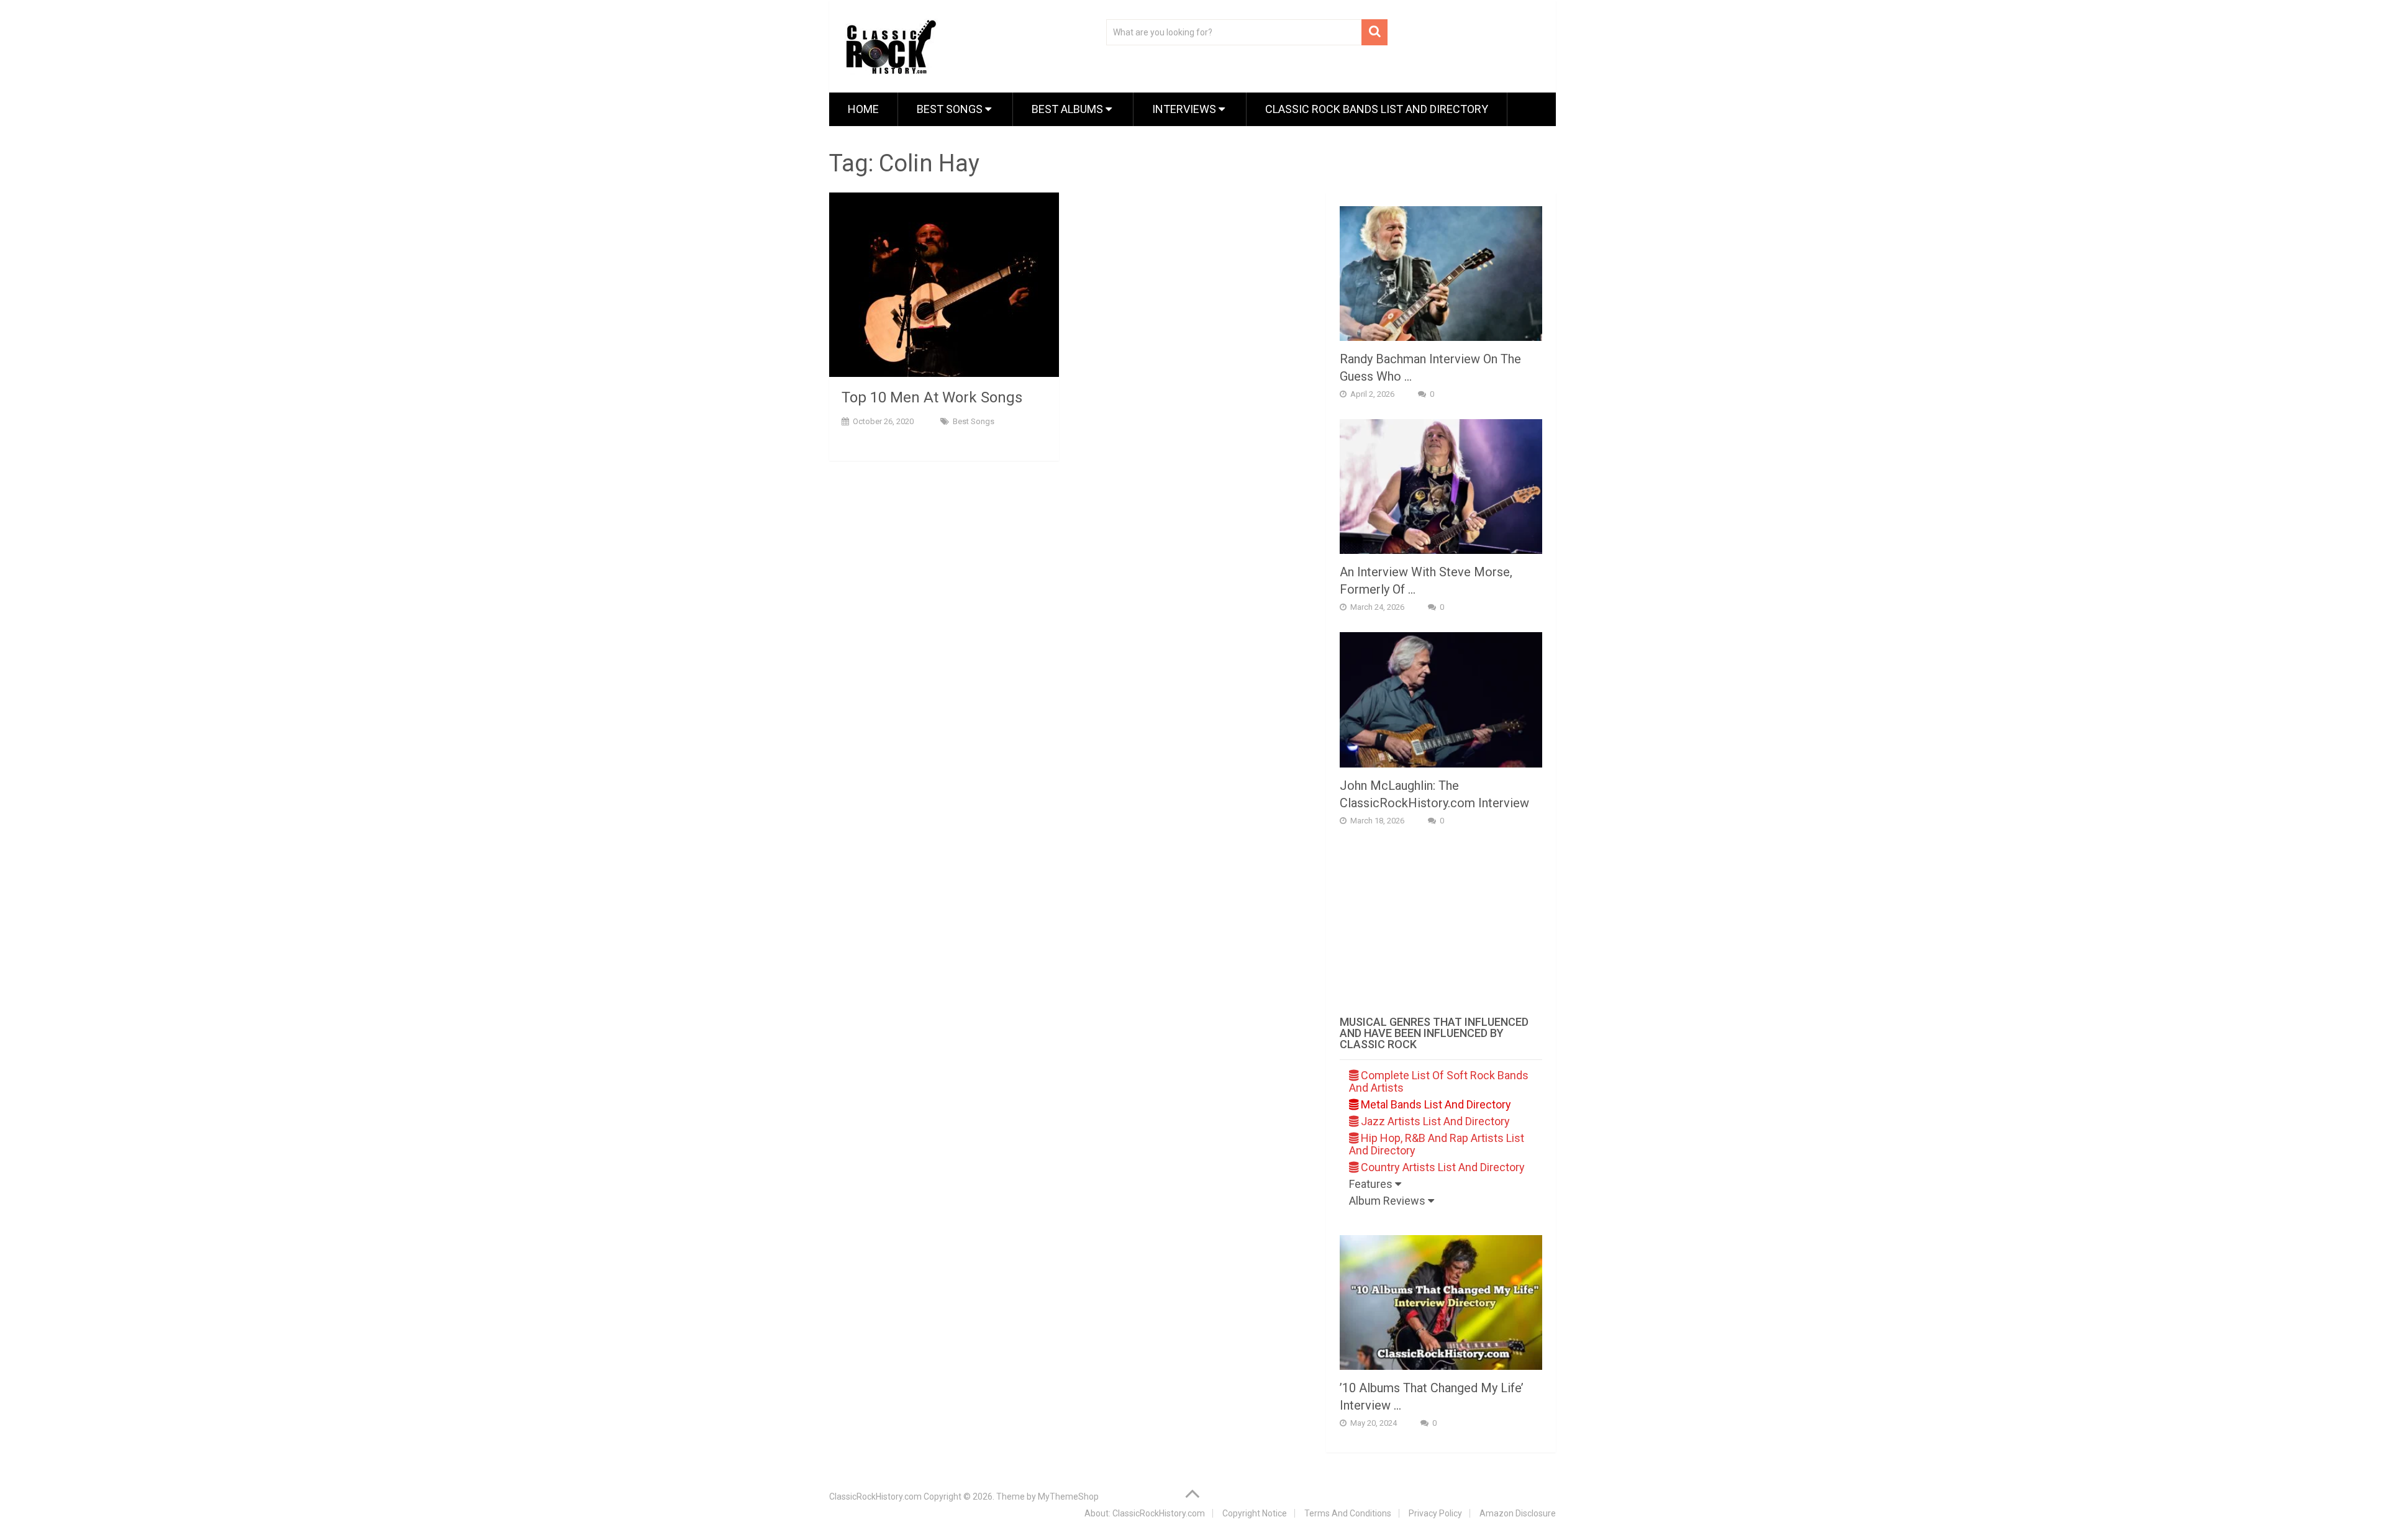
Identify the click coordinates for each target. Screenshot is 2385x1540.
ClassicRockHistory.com (875, 1497)
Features (1372, 1184)
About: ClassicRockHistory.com (1145, 1513)
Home (863, 109)
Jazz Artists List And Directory (1434, 1121)
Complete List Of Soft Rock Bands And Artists (1439, 1081)
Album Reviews (1388, 1201)
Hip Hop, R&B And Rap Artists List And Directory (1437, 1144)
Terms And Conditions (1348, 1513)
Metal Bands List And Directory (1435, 1104)
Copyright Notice (1255, 1513)
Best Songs (951, 109)
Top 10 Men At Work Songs (932, 397)
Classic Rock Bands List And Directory (1377, 109)
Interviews (1185, 109)
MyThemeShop (1068, 1497)
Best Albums (1069, 109)
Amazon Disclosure (1518, 1513)
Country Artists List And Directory (1442, 1167)
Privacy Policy (1435, 1513)
